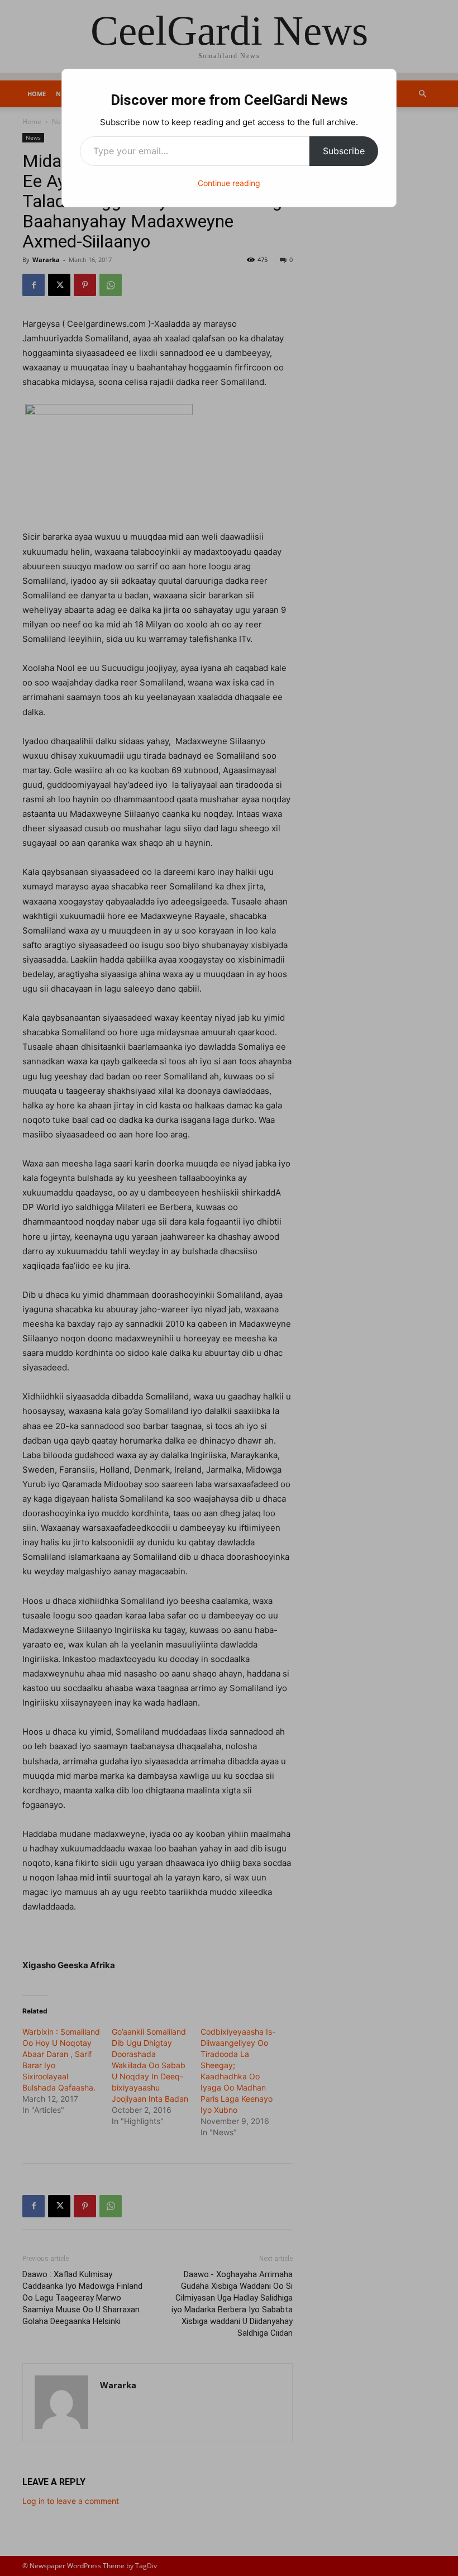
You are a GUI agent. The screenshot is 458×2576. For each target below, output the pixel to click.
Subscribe (344, 151)
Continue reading (229, 183)
